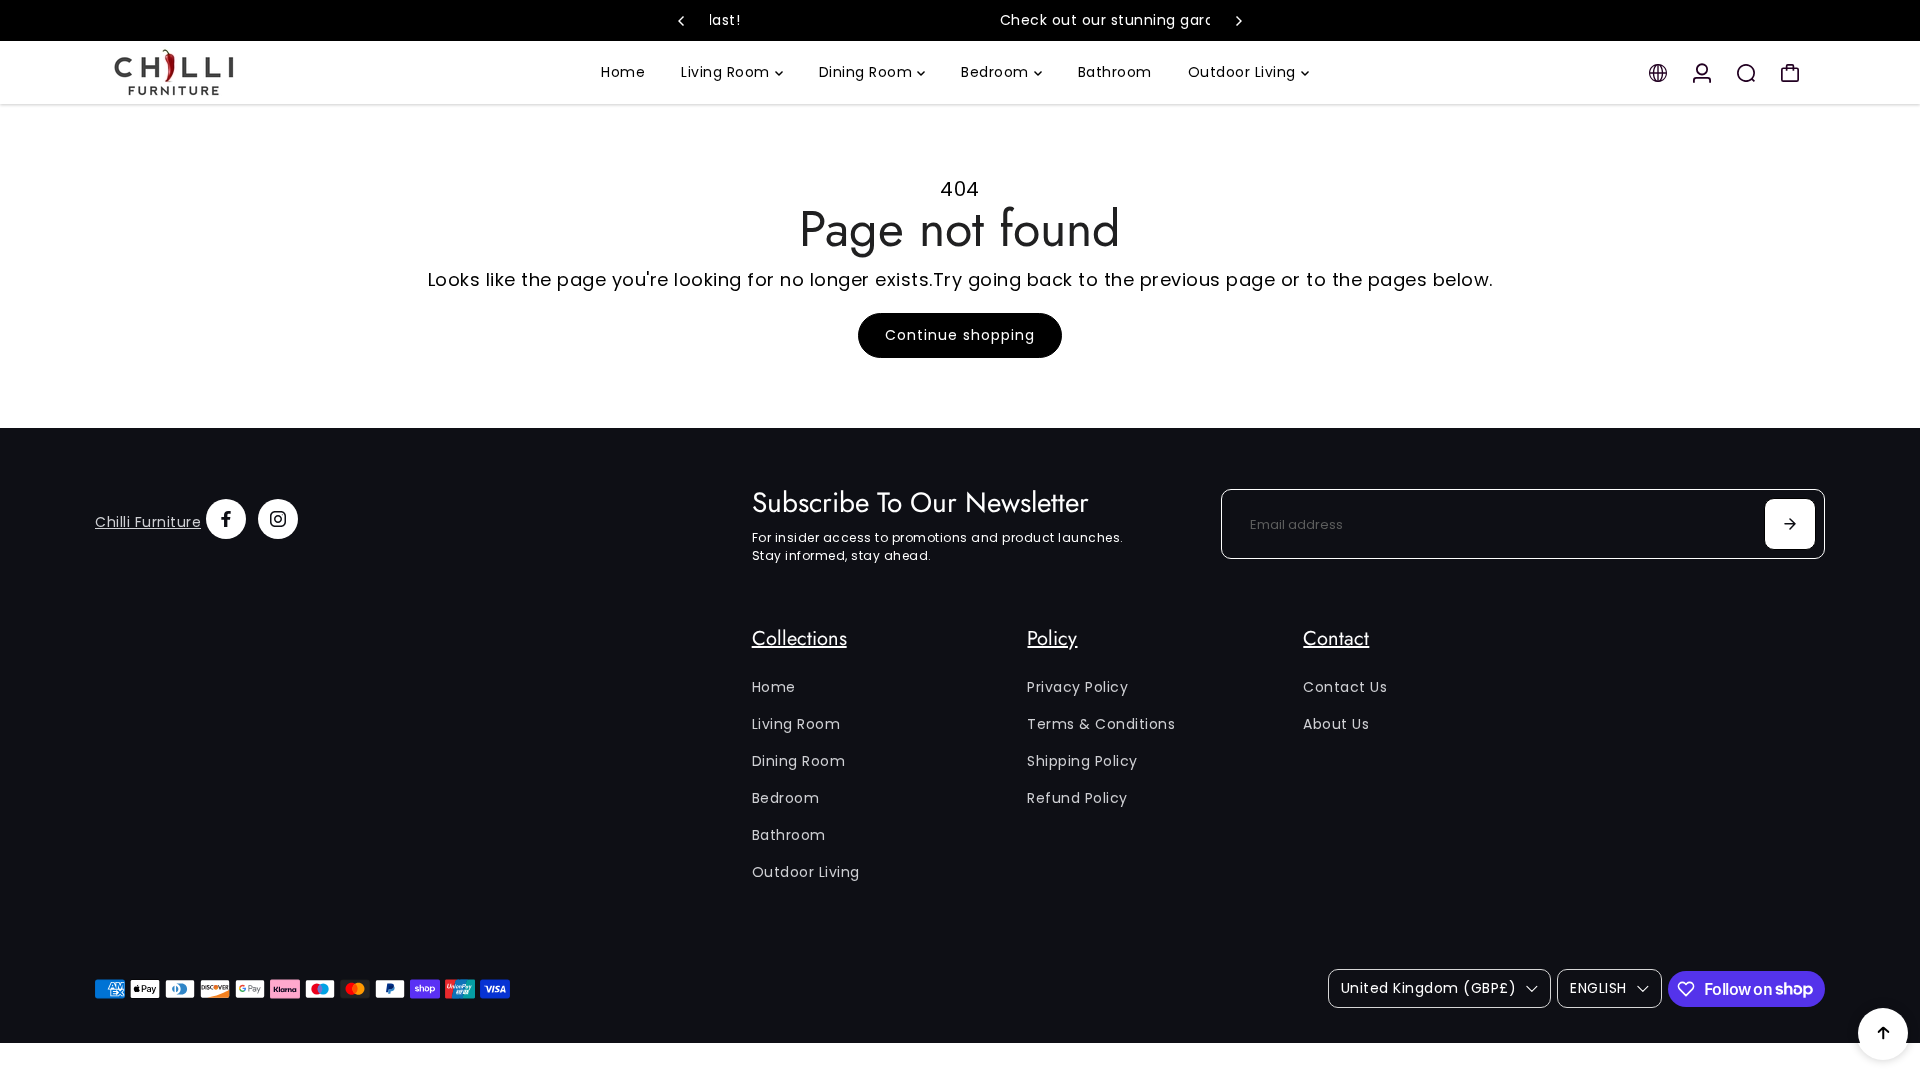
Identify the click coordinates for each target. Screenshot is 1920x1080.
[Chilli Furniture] (235, 72)
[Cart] (1790, 73)
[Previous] (682, 21)
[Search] (1746, 73)
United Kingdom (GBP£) (1429, 988)
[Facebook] (226, 519)
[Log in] (1702, 73)
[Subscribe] (1790, 524)
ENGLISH (1598, 988)
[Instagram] (278, 519)
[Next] (1238, 21)
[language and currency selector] (1658, 73)
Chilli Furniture (148, 522)
